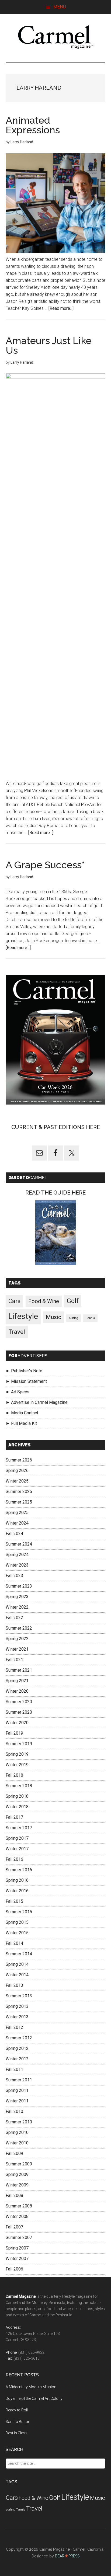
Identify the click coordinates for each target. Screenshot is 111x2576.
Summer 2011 (19, 2080)
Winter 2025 (17, 1481)
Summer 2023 (19, 1586)
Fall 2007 (14, 2227)
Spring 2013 (17, 2006)
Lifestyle (23, 1316)
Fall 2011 (14, 2069)
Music (53, 1317)
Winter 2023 (17, 1565)
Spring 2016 (17, 1880)
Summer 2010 (19, 2122)
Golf (73, 1301)
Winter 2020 (17, 1691)
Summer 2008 (19, 2206)
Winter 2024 (17, 1523)
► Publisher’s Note (24, 1371)
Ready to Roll (17, 2410)
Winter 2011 (17, 2101)
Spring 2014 (17, 1964)
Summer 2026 (19, 1460)
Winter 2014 (17, 1975)
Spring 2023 (17, 1597)
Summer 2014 (19, 1954)
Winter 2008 (17, 2216)
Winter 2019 (17, 1765)
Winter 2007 (17, 2259)
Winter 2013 (17, 2017)
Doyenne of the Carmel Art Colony (34, 2398)
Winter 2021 (17, 1649)
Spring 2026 (17, 1471)
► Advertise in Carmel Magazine (37, 1402)
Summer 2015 (19, 1912)
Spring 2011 (17, 2090)
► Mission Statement (26, 1381)
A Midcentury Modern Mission (31, 2387)
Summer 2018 (19, 1786)
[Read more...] (61, 308)
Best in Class (17, 2433)
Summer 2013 (19, 1996)
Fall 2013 (14, 1985)
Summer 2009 (19, 2164)
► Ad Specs (18, 1392)
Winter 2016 (17, 1891)
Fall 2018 (14, 1775)
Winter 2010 (17, 2143)
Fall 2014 (14, 1943)
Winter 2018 (17, 1807)
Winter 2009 (17, 2185)
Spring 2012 (17, 2048)
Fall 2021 (14, 1660)
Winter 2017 (17, 1849)
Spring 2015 (17, 1922)
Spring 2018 (17, 1796)
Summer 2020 (19, 1702)
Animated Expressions (33, 125)
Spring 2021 (17, 1681)
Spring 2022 (17, 1639)
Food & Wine (44, 1301)
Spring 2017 (17, 1838)
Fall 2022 (14, 1618)
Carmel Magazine (56, 37)
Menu (60, 7)
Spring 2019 (17, 1754)
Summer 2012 (19, 2038)
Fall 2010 (14, 2111)
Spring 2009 (17, 2174)
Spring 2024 (17, 1555)
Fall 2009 (14, 2153)
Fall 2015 (14, 1901)
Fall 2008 (14, 2195)
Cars (14, 1301)
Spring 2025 (17, 1513)
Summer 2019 (19, 1744)
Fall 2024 (14, 1534)
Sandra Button (18, 2422)
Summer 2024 (19, 1544)
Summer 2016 (19, 1870)
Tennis (90, 1318)
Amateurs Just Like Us (49, 345)
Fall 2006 (14, 2269)
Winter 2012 (17, 2059)
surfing (74, 1318)
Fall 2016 (14, 1859)
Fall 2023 (14, 1576)
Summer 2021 (19, 1670)
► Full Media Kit (21, 1423)
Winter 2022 (17, 1607)
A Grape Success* (45, 865)
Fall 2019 (14, 1733)
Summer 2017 (19, 1828)
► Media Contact (22, 1413)
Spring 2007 (17, 2248)
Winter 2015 (17, 1933)
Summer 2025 (19, 1492)
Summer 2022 (19, 1628)
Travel (17, 1332)
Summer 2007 (19, 2237)
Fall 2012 (14, 2027)
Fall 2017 (14, 1817)
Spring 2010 (17, 2132)
